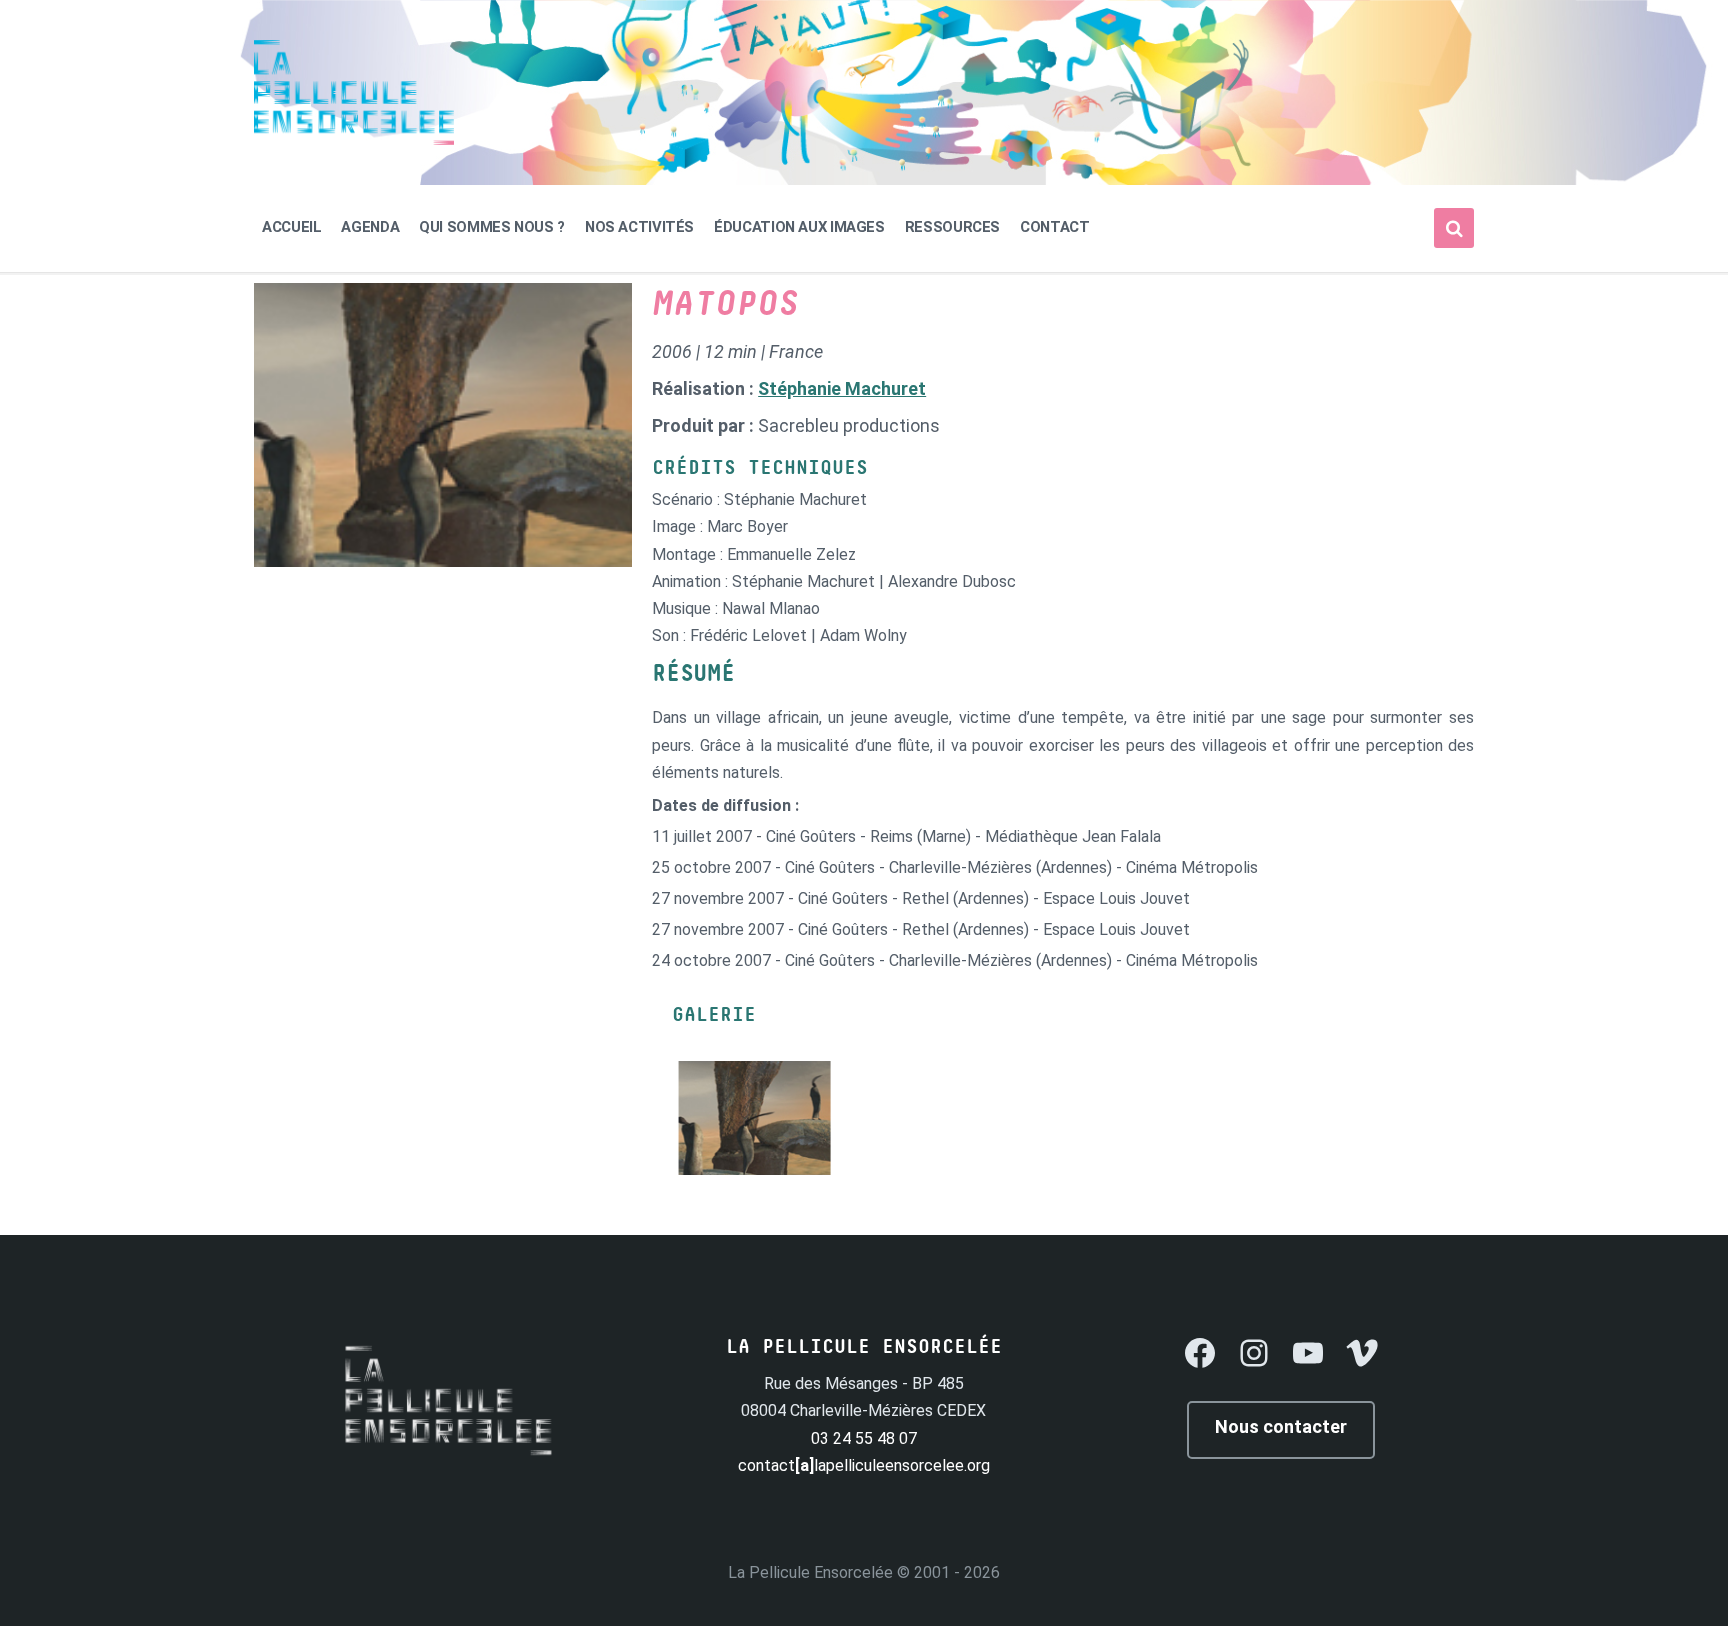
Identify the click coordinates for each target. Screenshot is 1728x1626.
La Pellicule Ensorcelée (810, 1572)
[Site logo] (354, 139)
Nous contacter (1281, 1426)
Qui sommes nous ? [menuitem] (492, 227)
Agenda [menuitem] (370, 227)
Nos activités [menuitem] (639, 227)
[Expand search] (1454, 228)
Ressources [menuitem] (952, 227)
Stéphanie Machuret (842, 388)
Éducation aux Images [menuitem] (799, 227)
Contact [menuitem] (1054, 227)
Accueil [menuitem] (291, 227)
